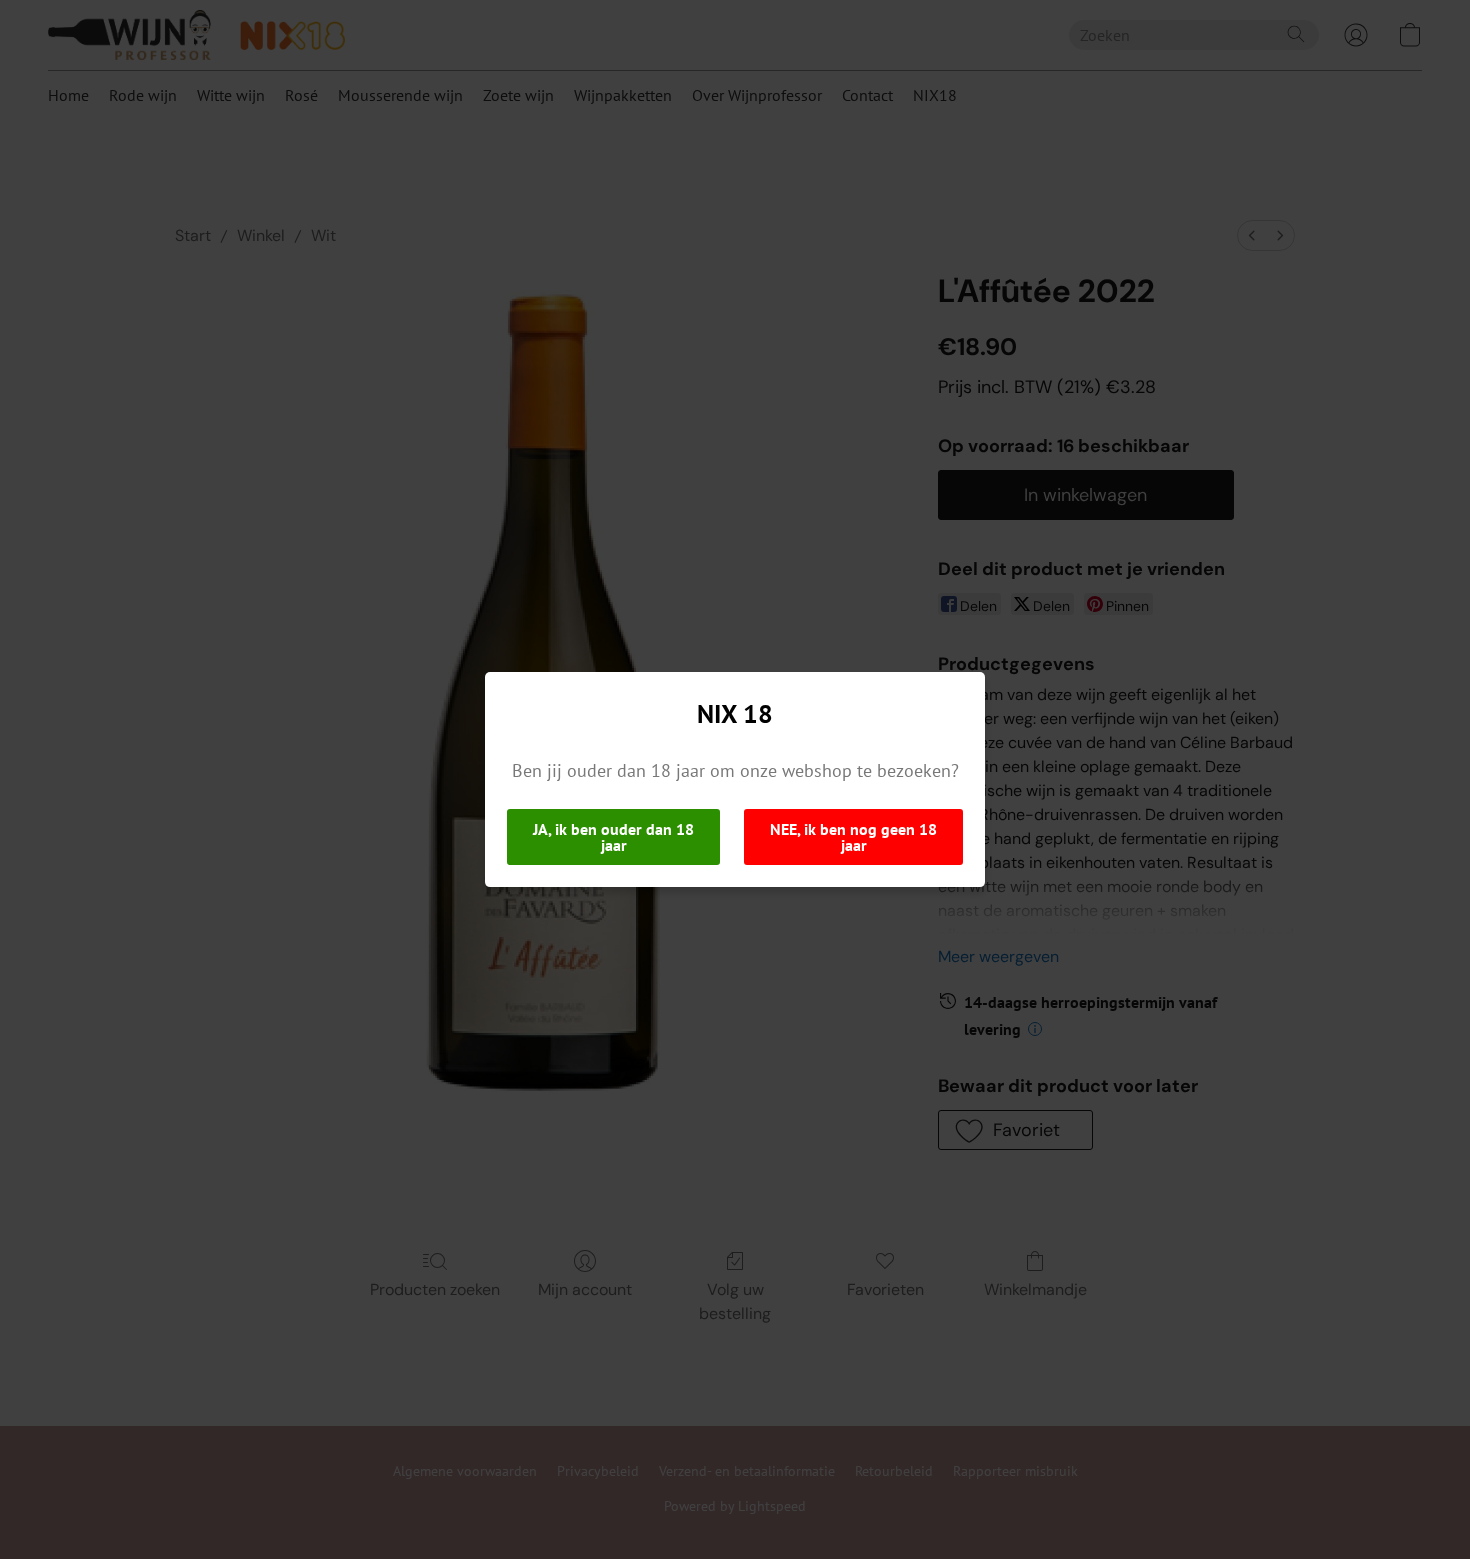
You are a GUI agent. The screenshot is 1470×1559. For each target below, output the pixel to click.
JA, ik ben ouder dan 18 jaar (613, 837)
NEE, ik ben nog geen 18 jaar (853, 837)
